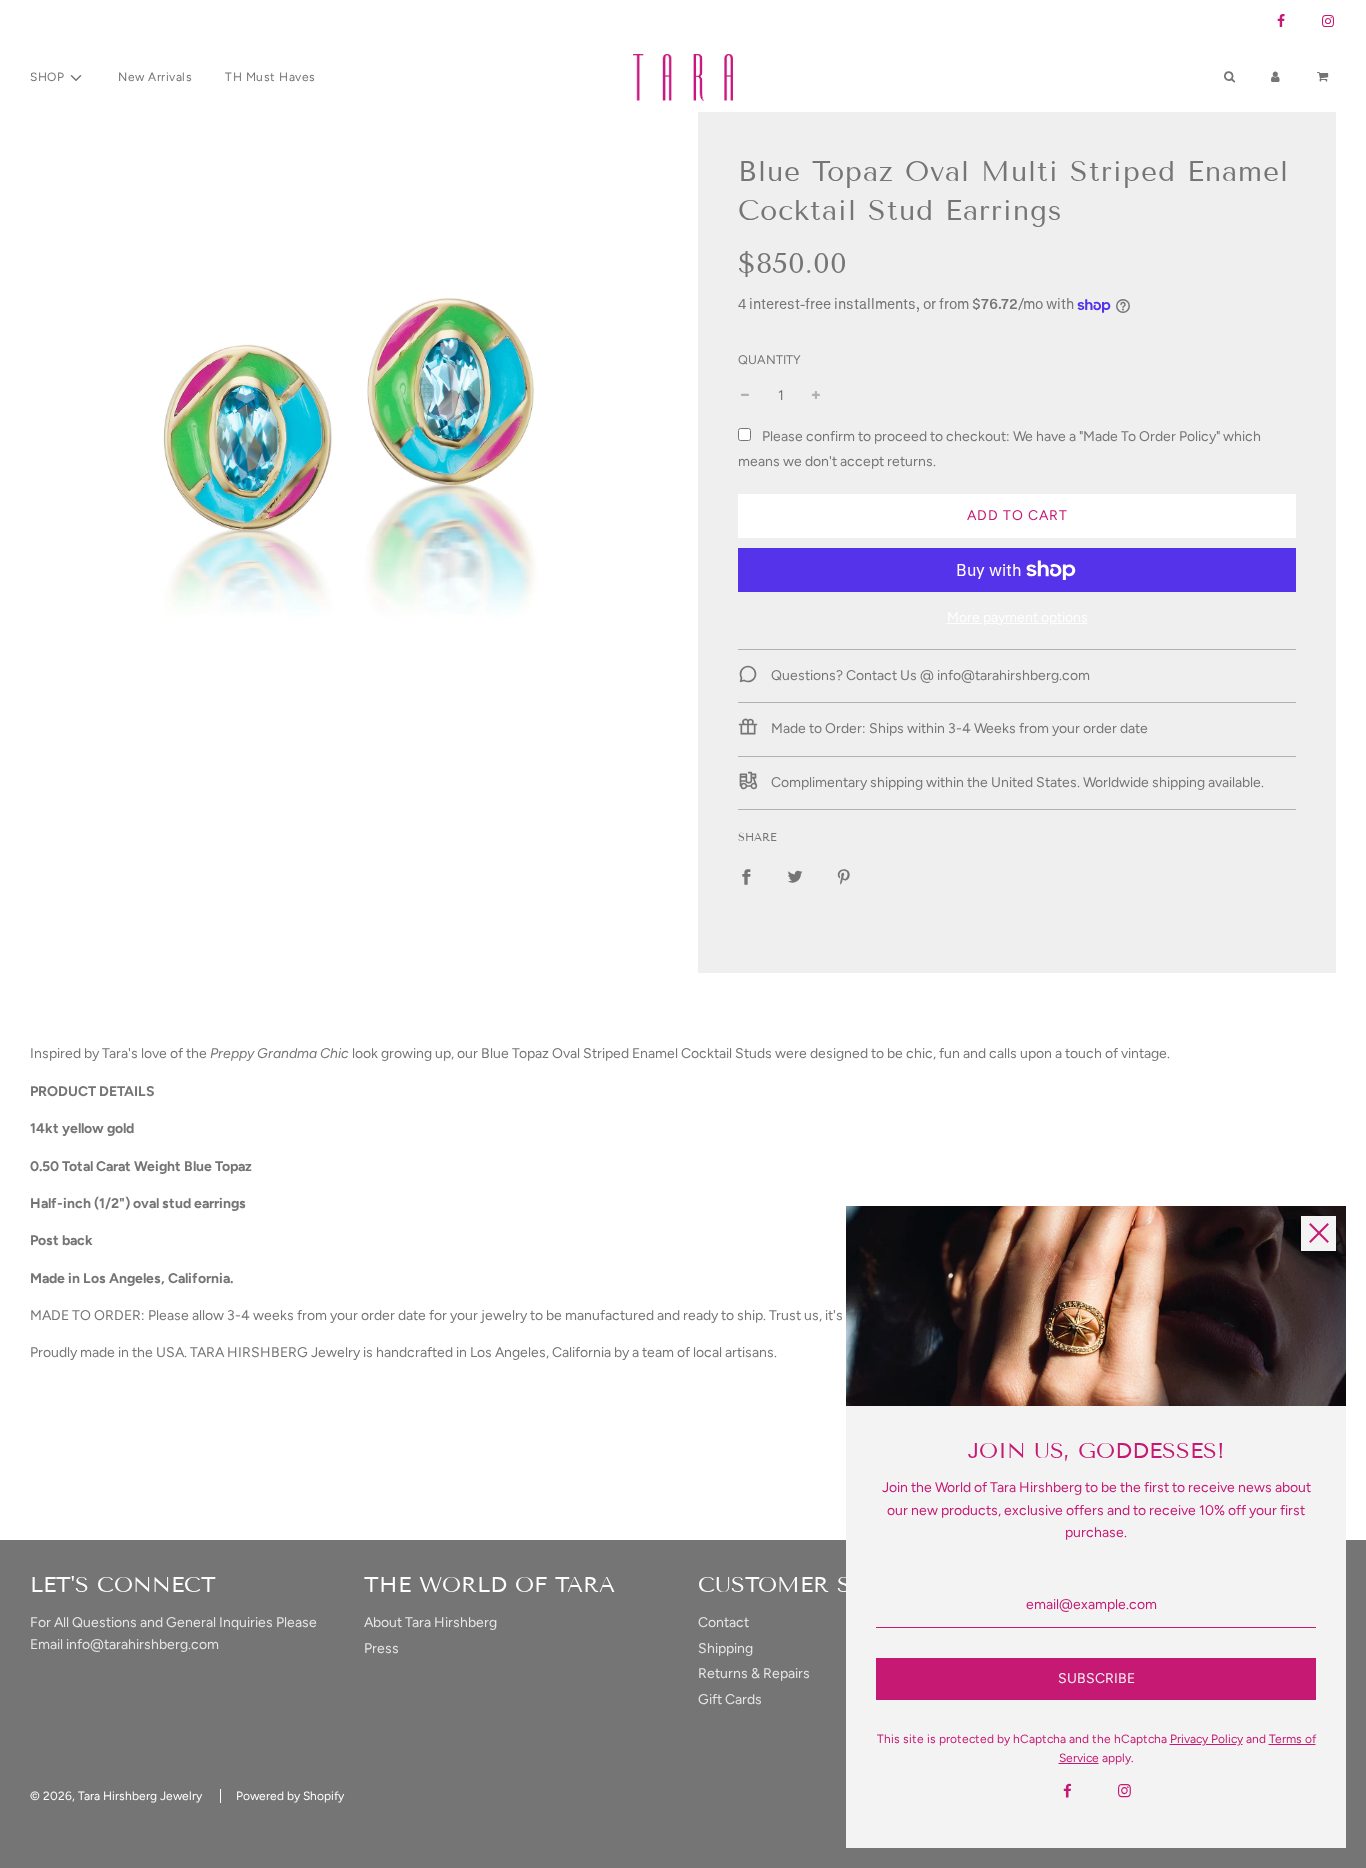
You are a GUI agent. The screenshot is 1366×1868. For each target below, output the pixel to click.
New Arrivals (155, 77)
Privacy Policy (1206, 1739)
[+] (816, 396)
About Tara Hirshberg (430, 1622)
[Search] (1229, 77)
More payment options (1017, 617)
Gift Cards (730, 1699)
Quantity (769, 359)
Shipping (725, 1648)
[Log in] (1275, 77)
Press (381, 1648)
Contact (723, 1622)
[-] (745, 396)
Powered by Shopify (290, 1796)
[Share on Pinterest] (844, 877)
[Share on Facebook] (746, 877)
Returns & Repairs (754, 1673)
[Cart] (1325, 77)
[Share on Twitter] (795, 877)
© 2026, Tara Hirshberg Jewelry (116, 1796)
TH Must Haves (270, 77)
